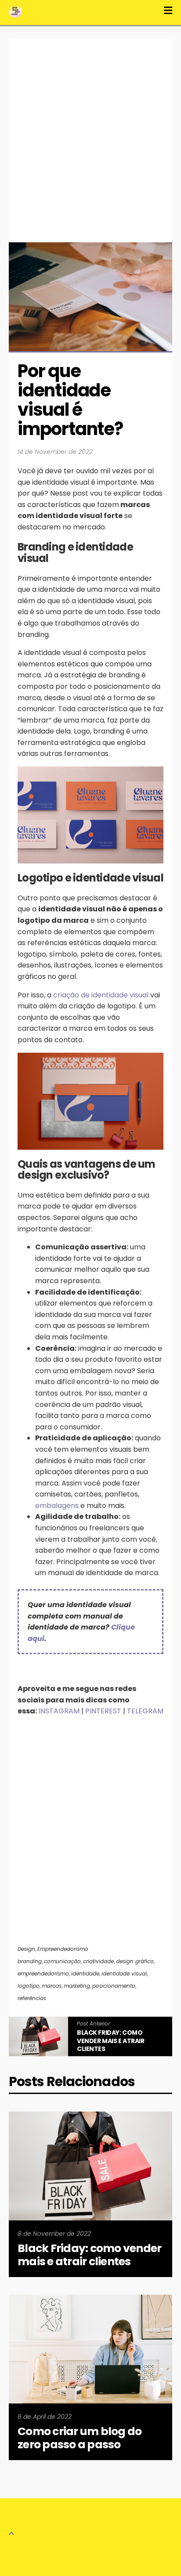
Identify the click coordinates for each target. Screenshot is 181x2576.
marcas (52, 1986)
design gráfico (135, 1961)
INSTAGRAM (60, 1711)
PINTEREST (103, 1711)
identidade (85, 1973)
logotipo (29, 1986)
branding (30, 1961)
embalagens (57, 1506)
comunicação (62, 1961)
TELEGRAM (145, 1711)
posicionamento (114, 1986)
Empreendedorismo (63, 1949)
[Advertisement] (90, 134)
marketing (77, 1986)
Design (26, 1949)
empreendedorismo (43, 1973)
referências (32, 1998)
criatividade (98, 1961)
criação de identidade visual (101, 995)
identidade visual (124, 1973)
